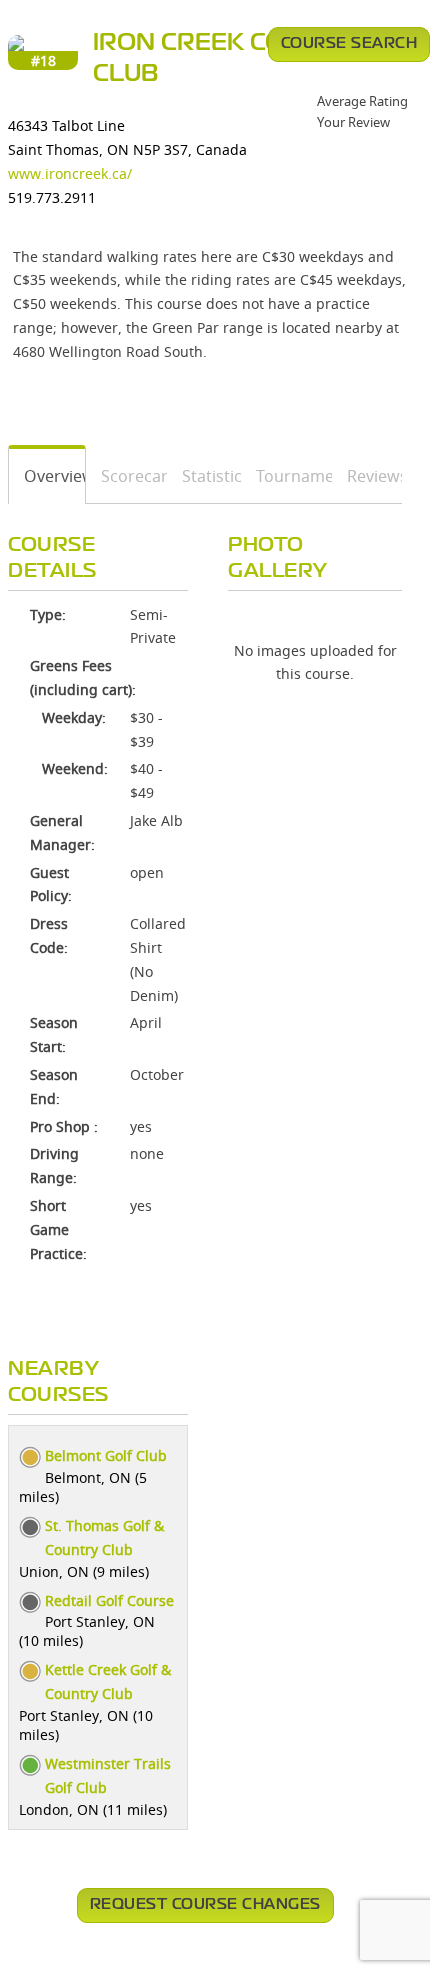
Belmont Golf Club (106, 1455)
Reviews (367, 476)
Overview (47, 476)
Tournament (287, 476)
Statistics (204, 476)
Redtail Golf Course (109, 1600)
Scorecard (126, 476)
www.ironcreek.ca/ (70, 173)
